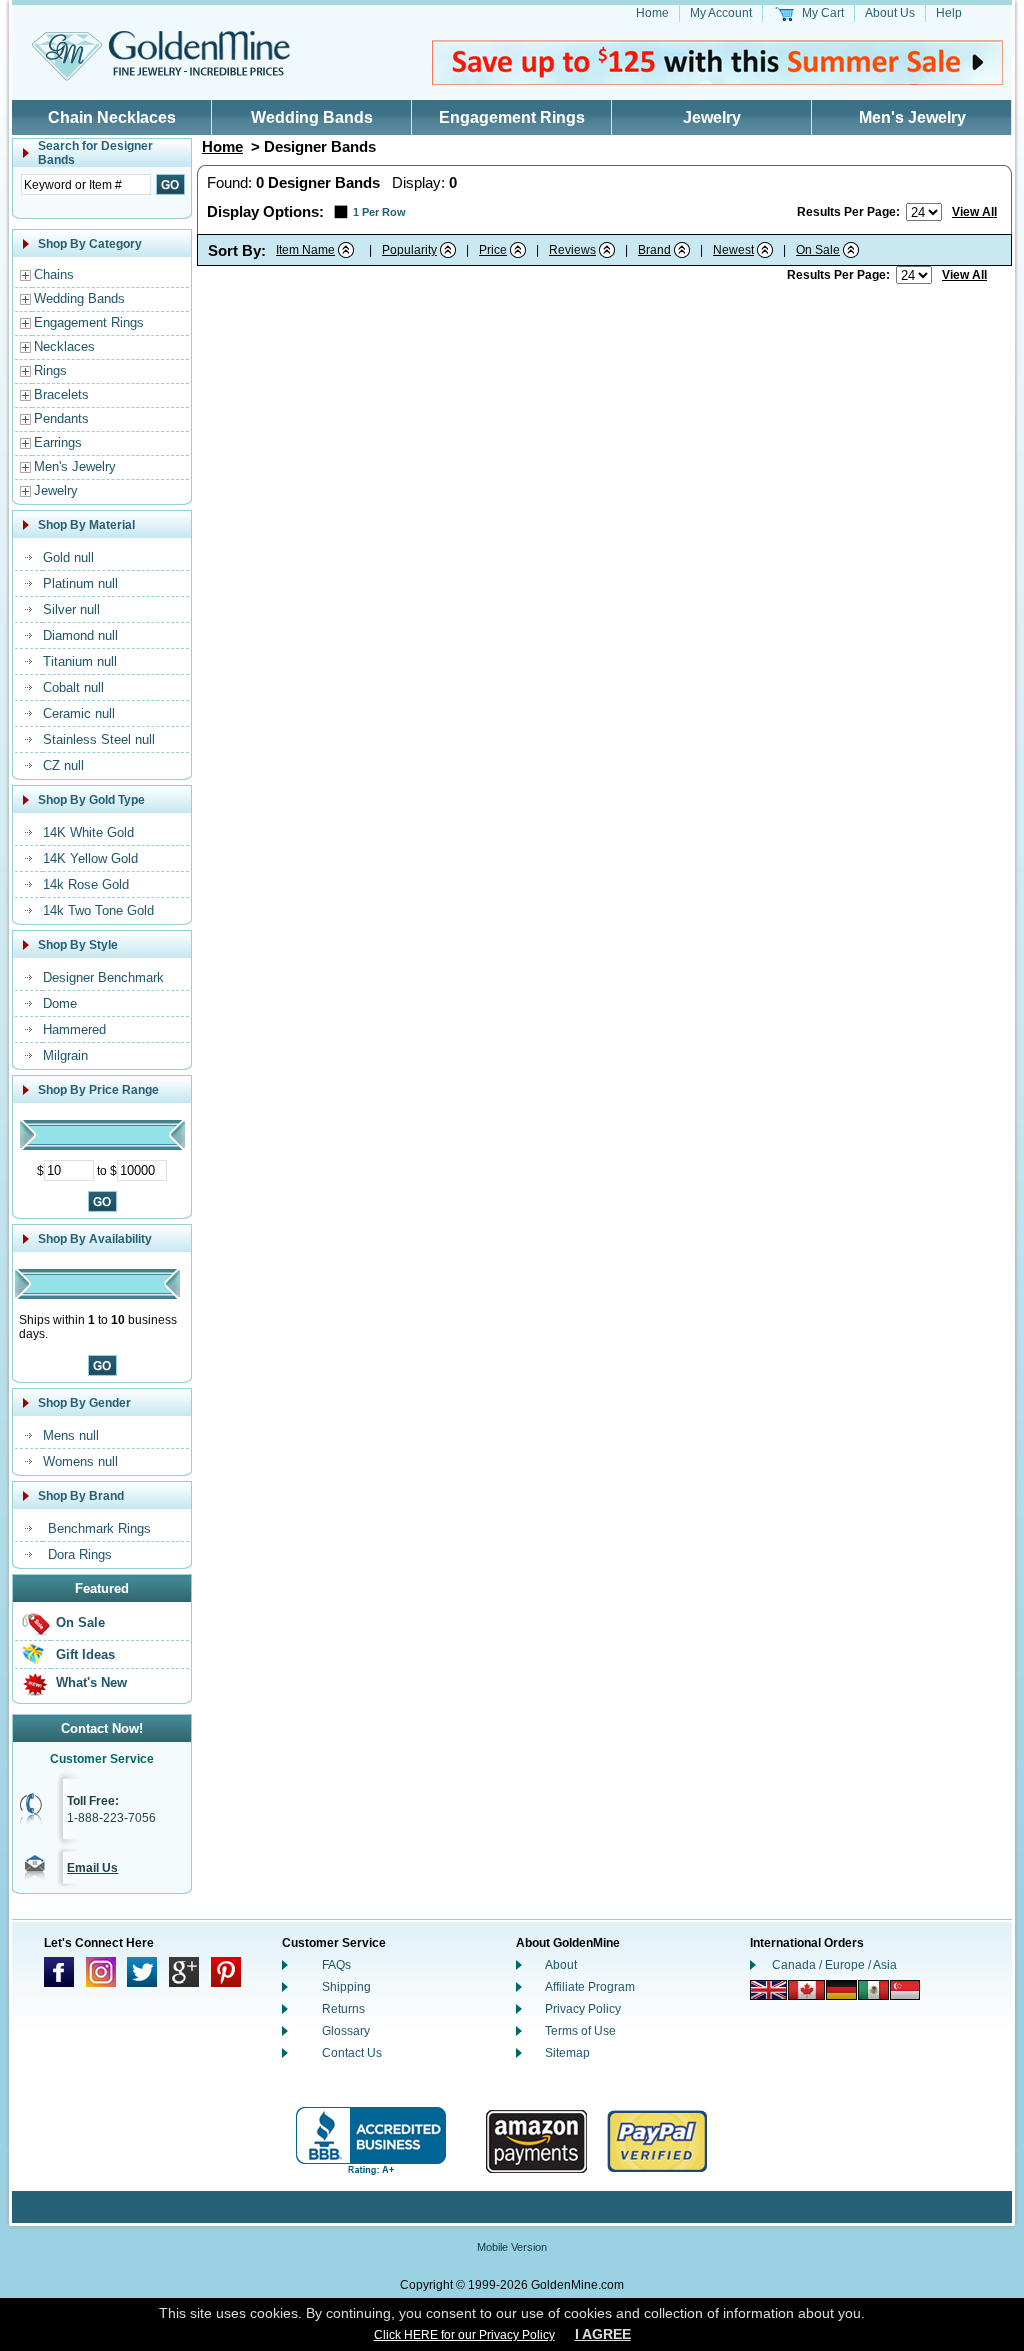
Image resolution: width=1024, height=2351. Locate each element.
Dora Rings (80, 1554)
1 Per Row (379, 212)
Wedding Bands (312, 117)
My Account (721, 13)
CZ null (63, 765)
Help (949, 13)
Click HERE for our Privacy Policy (464, 2335)
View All (974, 212)
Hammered (74, 1029)
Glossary (346, 2031)
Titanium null (80, 661)
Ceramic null (79, 713)
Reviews (572, 250)
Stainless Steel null (99, 739)
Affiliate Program (590, 1987)
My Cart (823, 13)
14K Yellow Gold (90, 858)
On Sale (80, 1622)
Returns (343, 2009)
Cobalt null (73, 687)
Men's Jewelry (912, 117)
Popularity (409, 250)
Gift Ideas (85, 1654)
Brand (654, 250)
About (561, 1965)
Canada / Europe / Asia (834, 1965)
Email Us (92, 1868)
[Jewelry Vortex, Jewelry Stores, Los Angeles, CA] (371, 2141)
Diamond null (80, 635)
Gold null (68, 557)
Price (493, 250)
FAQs (336, 1965)
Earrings (58, 442)
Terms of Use (580, 2031)
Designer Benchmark (103, 977)
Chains (54, 274)
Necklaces (64, 346)
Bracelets (61, 394)
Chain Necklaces (112, 117)
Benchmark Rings (99, 1528)
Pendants (61, 418)
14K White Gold (88, 832)
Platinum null (80, 583)
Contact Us (352, 2053)
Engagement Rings (512, 117)
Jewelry (712, 117)
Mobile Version (512, 2247)
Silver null (71, 609)
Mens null (71, 1435)
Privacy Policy (583, 2009)
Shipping (346, 1987)
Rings (50, 370)
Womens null (80, 1461)
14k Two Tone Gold (98, 910)
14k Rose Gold (86, 884)
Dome (60, 1003)
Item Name (305, 250)
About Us (890, 13)
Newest (733, 250)
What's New (91, 1682)
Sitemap (567, 2053)
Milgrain (65, 1055)
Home (652, 13)
